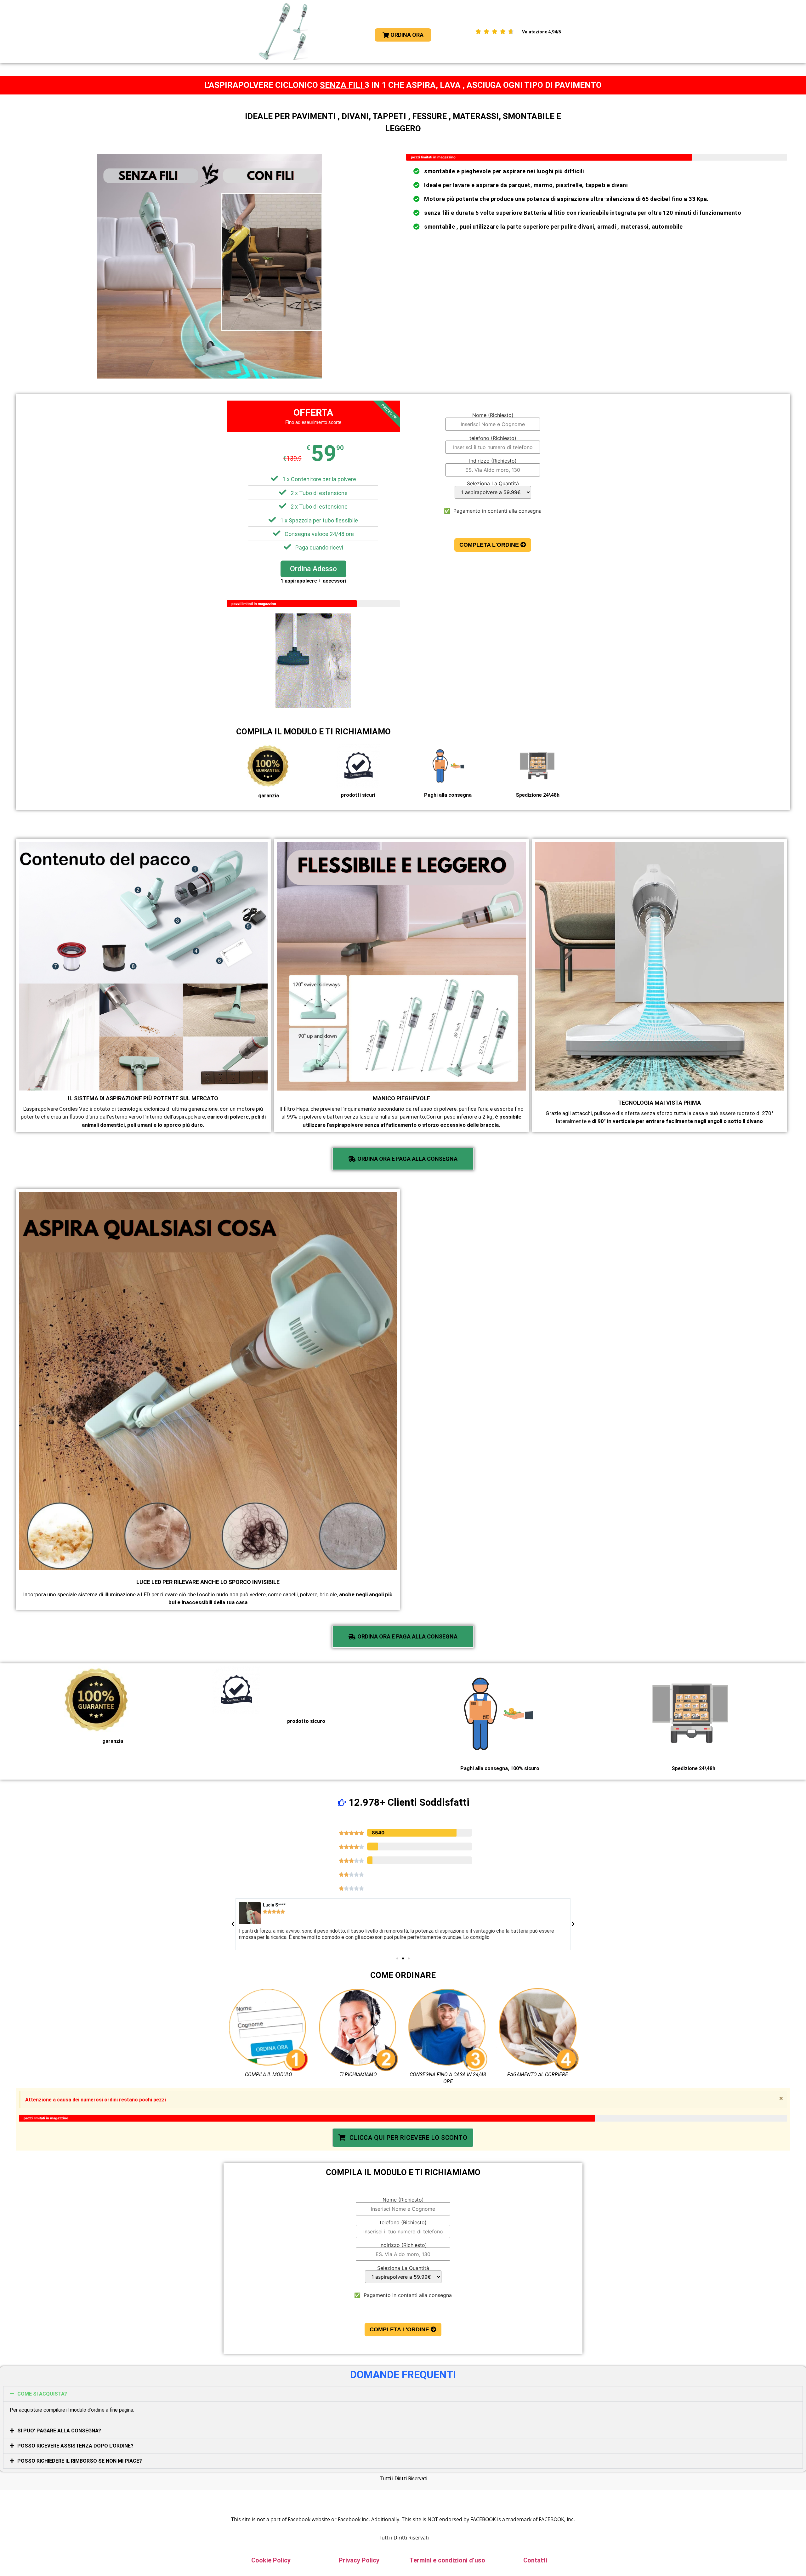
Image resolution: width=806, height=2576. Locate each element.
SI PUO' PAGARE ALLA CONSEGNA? (59, 2431)
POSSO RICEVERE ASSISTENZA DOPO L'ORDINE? (75, 2446)
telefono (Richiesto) (493, 438)
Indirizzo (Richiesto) (493, 461)
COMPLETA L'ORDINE (490, 545)
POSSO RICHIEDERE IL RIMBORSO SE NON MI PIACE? (80, 2461)
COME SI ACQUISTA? (42, 2394)
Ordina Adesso (313, 569)
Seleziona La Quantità (493, 484)
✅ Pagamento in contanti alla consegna (493, 511)
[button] (233, 1924)
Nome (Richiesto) (493, 415)
